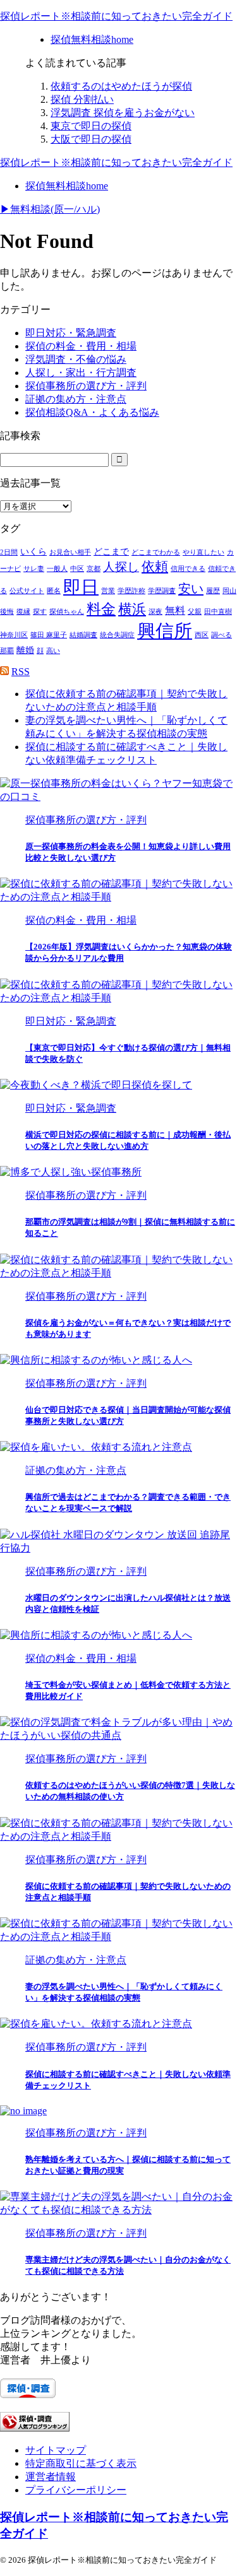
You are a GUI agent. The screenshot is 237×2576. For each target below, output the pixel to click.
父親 (195, 612)
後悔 (7, 612)
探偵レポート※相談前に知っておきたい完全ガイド (116, 16)
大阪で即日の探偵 (91, 139)
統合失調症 (117, 635)
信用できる (188, 569)
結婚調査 (83, 635)
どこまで (111, 552)
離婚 (25, 650)
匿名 (54, 591)
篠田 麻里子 (49, 635)
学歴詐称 (131, 591)
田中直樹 (218, 612)
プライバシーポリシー (76, 2490)
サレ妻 (34, 569)
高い (53, 651)
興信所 (165, 631)
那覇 (7, 651)
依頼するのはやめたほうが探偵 (121, 86)
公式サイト (27, 591)
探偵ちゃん (67, 612)
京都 (94, 569)
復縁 (23, 612)
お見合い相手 (70, 552)
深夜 (155, 612)
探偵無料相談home (67, 186)
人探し (121, 567)
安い (191, 589)
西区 (202, 635)
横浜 (132, 609)
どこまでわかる (156, 552)
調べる (222, 635)
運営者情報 (51, 2477)
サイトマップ (56, 2450)
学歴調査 (162, 591)
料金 (101, 609)
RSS (21, 672)
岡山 (229, 591)
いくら (33, 552)
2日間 (9, 552)
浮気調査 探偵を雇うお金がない (123, 113)
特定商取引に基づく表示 (81, 2463)
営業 (108, 591)
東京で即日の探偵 (91, 126)
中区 (77, 569)
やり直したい (204, 552)
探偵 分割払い (82, 99)
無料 (175, 610)
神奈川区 (14, 635)
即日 (81, 587)
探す (40, 612)
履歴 (213, 591)
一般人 (57, 569)
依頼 (155, 567)
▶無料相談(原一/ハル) (50, 209)
